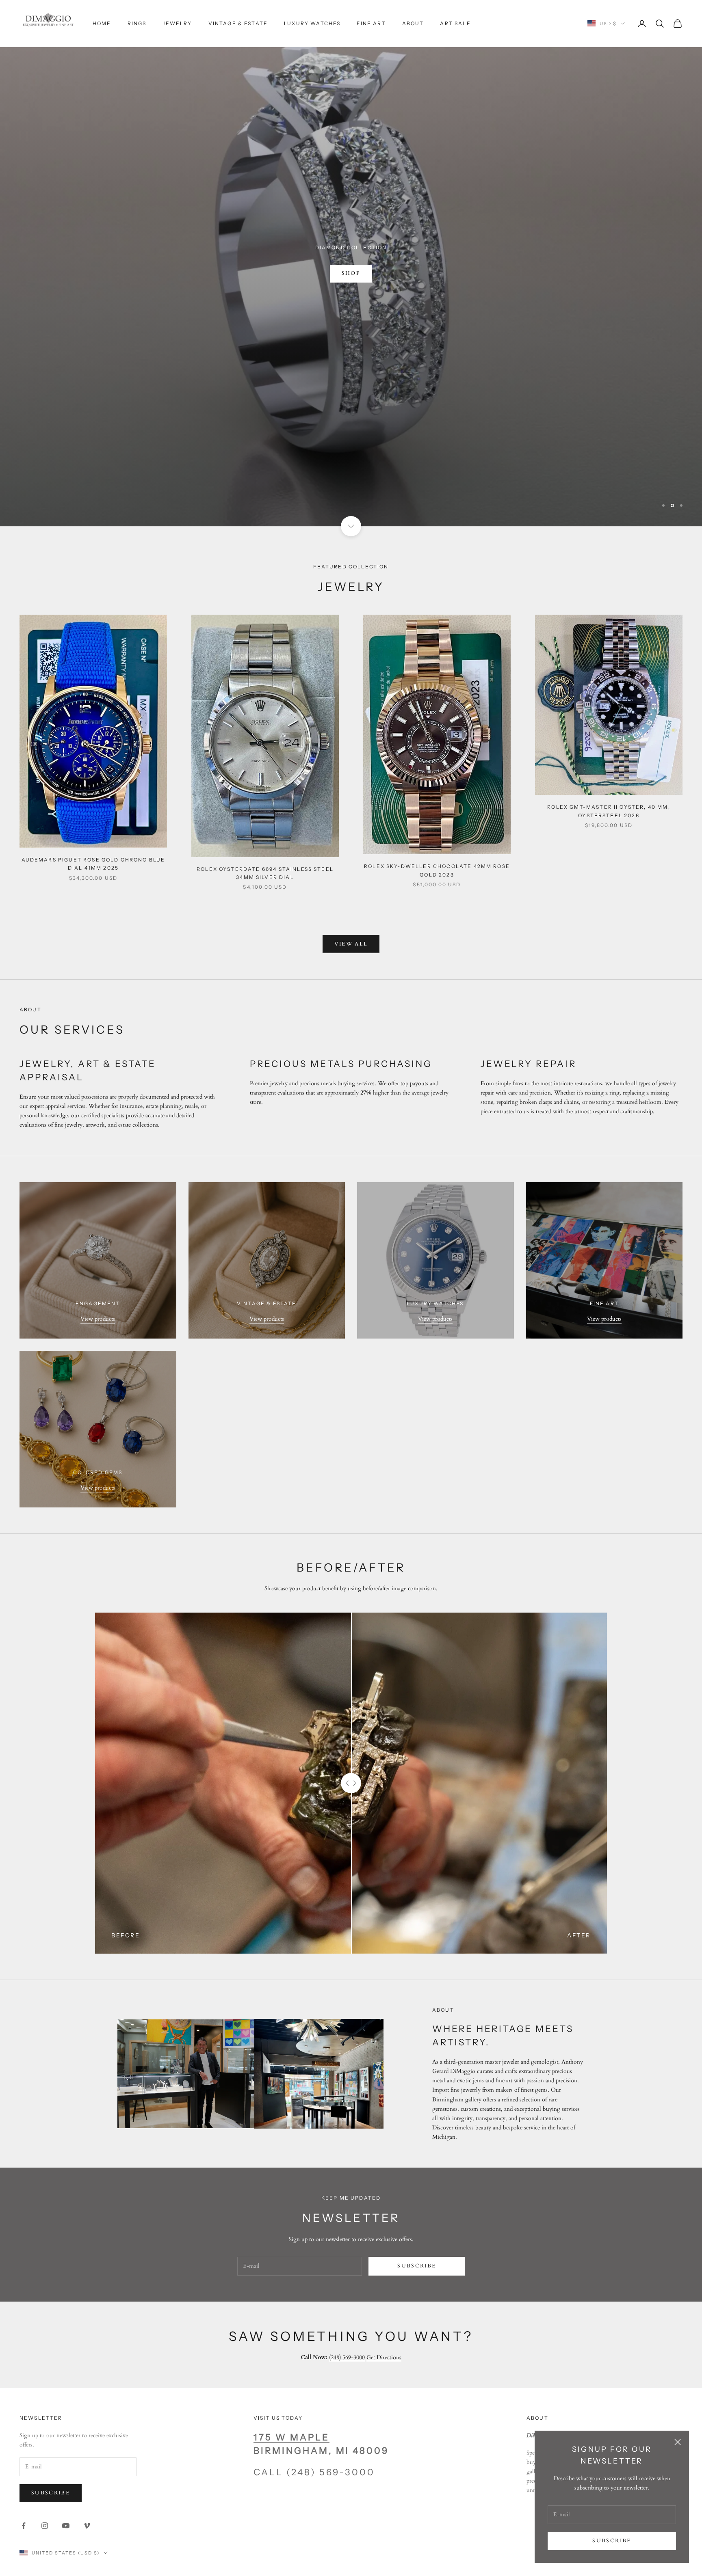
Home (102, 23)
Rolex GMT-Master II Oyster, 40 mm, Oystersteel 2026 (609, 753)
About (413, 23)
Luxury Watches (312, 23)
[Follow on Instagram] (45, 2467)
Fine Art (371, 23)
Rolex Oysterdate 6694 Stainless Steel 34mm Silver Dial (265, 814)
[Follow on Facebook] (24, 2467)
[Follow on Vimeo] (87, 2467)
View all (351, 885)
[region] (351, 234)
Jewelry (177, 23)
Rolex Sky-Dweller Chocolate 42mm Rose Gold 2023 (437, 812)
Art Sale (455, 23)
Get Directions (384, 2299)
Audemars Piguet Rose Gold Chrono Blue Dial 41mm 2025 (93, 805)
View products (98, 1260)
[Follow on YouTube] (66, 2467)
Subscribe (612, 2541)
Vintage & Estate (238, 23)
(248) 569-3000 (347, 2299)
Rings (137, 23)
